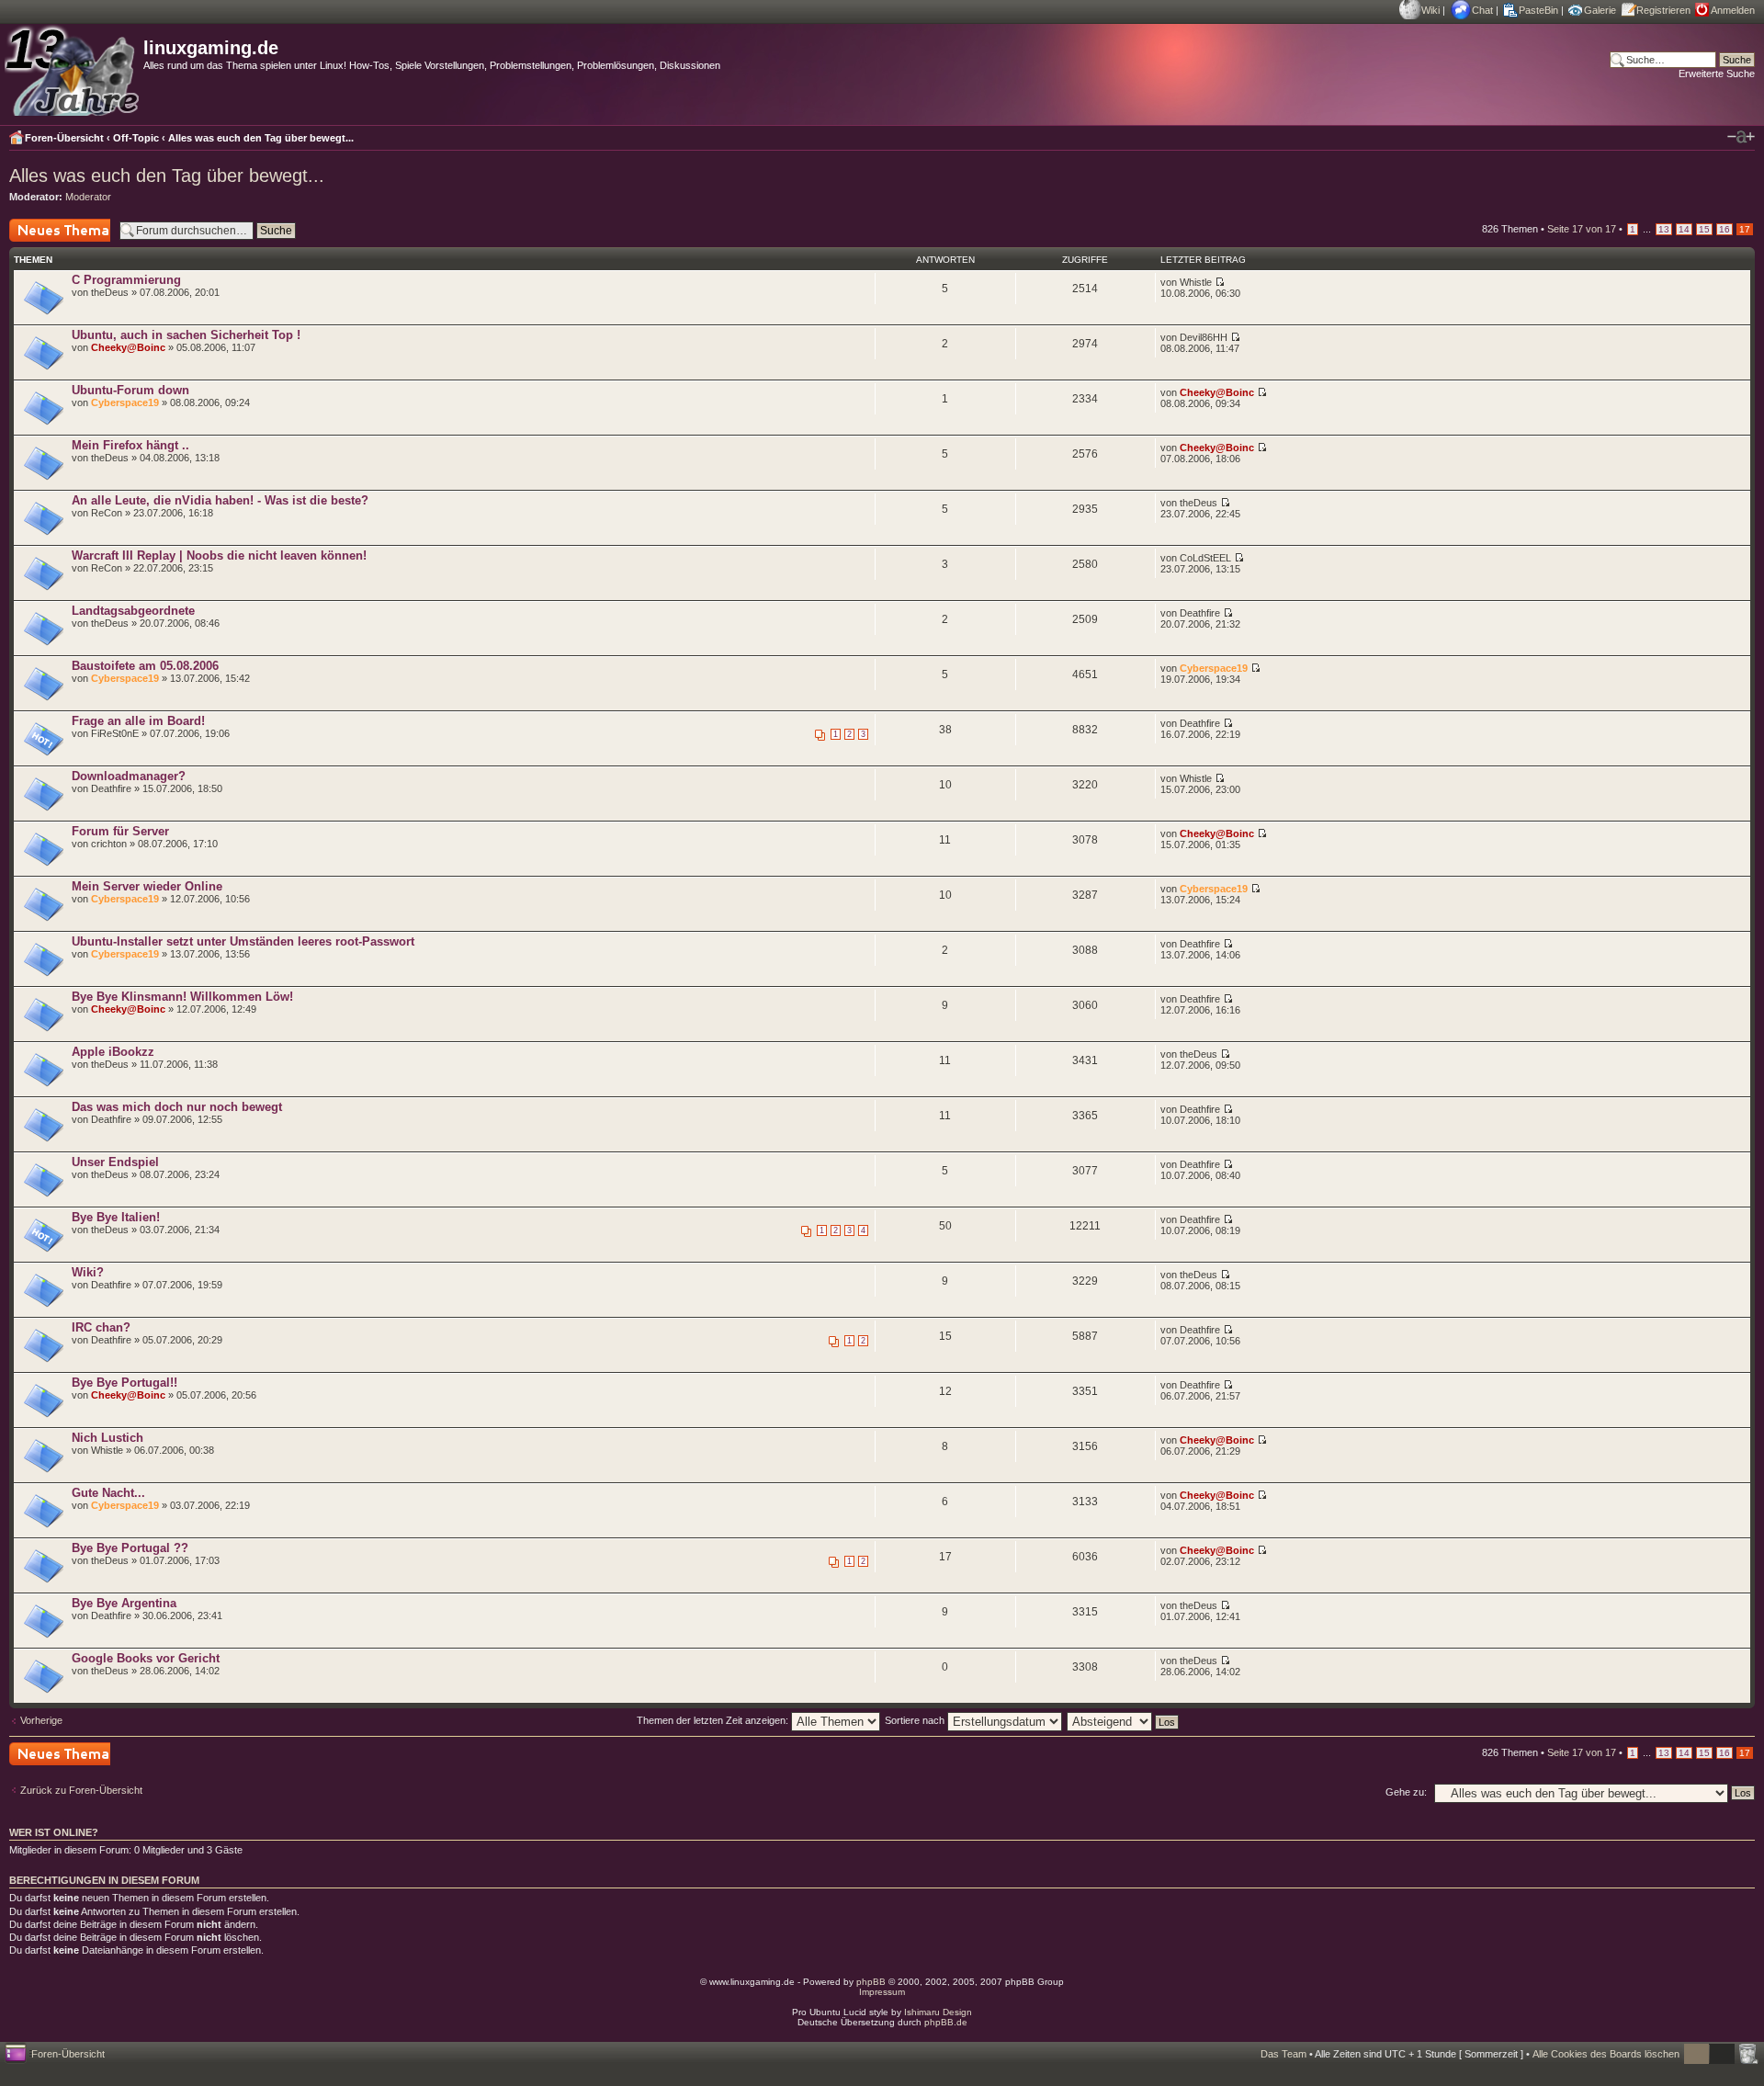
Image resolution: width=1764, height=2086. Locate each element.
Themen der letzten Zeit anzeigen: (714, 1720)
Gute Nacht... (108, 1493)
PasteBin (1538, 10)
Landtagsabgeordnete (133, 611)
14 (1684, 229)
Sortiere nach (916, 1720)
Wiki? (88, 1272)
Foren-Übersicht (64, 138)
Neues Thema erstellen (41, 241)
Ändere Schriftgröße (1741, 137)
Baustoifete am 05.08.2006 (145, 666)
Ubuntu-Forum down (130, 390)
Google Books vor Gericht (146, 1658)
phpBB (871, 1982)
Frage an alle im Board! (138, 721)
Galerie (1600, 10)
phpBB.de (946, 2022)
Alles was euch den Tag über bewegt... (261, 138)
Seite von (1582, 229)
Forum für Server (120, 831)
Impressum (882, 1992)
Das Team (1283, 2054)
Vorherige (41, 1720)
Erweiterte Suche (1717, 74)
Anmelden (1733, 10)
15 (1704, 229)
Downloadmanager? (129, 776)
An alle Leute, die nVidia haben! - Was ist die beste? (220, 500)
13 (1664, 229)
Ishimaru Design (938, 2012)
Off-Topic (136, 138)
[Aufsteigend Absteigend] (1124, 1720)
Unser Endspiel (115, 1162)
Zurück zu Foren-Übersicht (81, 1790)
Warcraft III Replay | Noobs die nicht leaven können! (219, 556)
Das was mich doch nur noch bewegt (177, 1107)
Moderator (88, 197)
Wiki (1430, 10)
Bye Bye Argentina (124, 1603)
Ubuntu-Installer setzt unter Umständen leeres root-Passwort (243, 941)
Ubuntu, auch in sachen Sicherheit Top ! (186, 335)
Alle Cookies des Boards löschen (1606, 2054)
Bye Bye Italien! (116, 1217)
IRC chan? (101, 1327)
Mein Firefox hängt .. (130, 445)
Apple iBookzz (113, 1052)
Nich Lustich (107, 1438)
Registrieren (1663, 10)
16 (1724, 229)
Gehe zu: (1406, 1792)
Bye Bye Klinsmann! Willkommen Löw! (182, 997)
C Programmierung (126, 280)
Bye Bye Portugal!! (124, 1383)
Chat (1482, 10)
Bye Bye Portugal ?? (130, 1548)
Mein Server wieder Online (147, 886)
